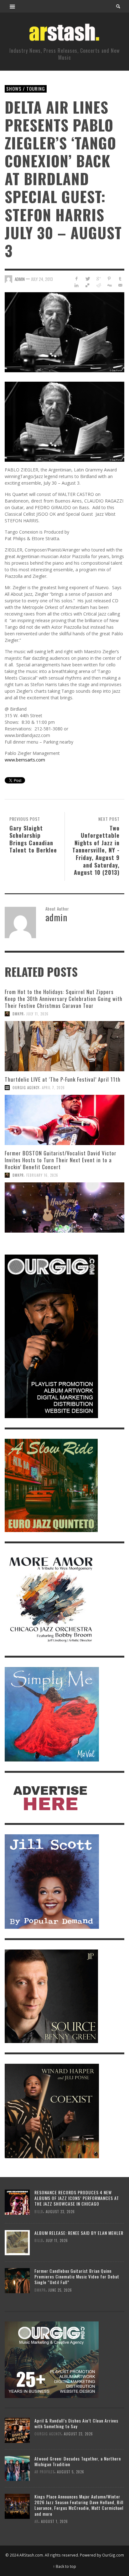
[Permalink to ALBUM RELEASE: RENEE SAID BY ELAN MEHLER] (17, 2242)
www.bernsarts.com (25, 760)
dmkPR (18, 1014)
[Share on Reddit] (98, 285)
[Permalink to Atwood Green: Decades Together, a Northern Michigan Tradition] (17, 2468)
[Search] (13, 6)
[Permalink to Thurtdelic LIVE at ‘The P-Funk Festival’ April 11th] (64, 1120)
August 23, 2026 (60, 2212)
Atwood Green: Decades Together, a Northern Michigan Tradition (78, 2461)
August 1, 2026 (54, 2521)
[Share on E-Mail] (120, 285)
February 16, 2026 (42, 1175)
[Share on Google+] (98, 279)
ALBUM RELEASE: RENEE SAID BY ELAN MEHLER (79, 2233)
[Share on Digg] (109, 285)
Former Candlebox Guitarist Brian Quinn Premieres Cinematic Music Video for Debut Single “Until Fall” (77, 2276)
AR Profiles (44, 2472)
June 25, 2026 (60, 2290)
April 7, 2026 (53, 1088)
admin (20, 279)
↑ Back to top (64, 2566)
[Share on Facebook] (77, 279)
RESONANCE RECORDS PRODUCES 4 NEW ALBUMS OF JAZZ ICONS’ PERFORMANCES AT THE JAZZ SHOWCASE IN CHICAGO (77, 2198)
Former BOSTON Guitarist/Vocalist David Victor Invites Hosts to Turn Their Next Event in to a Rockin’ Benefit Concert (61, 1160)
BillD (39, 2212)
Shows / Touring (26, 89)
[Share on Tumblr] (120, 279)
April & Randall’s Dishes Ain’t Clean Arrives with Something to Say (76, 2423)
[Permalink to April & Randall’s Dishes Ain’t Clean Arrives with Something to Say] (17, 2430)
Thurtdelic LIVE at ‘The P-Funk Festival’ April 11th (63, 1079)
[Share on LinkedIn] (77, 285)
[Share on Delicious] (88, 285)
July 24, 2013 (42, 279)
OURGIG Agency (26, 1088)
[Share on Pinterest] (109, 279)
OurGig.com (113, 2555)
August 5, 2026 (71, 2472)
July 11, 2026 (37, 1014)
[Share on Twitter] (88, 279)
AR (36, 2521)
